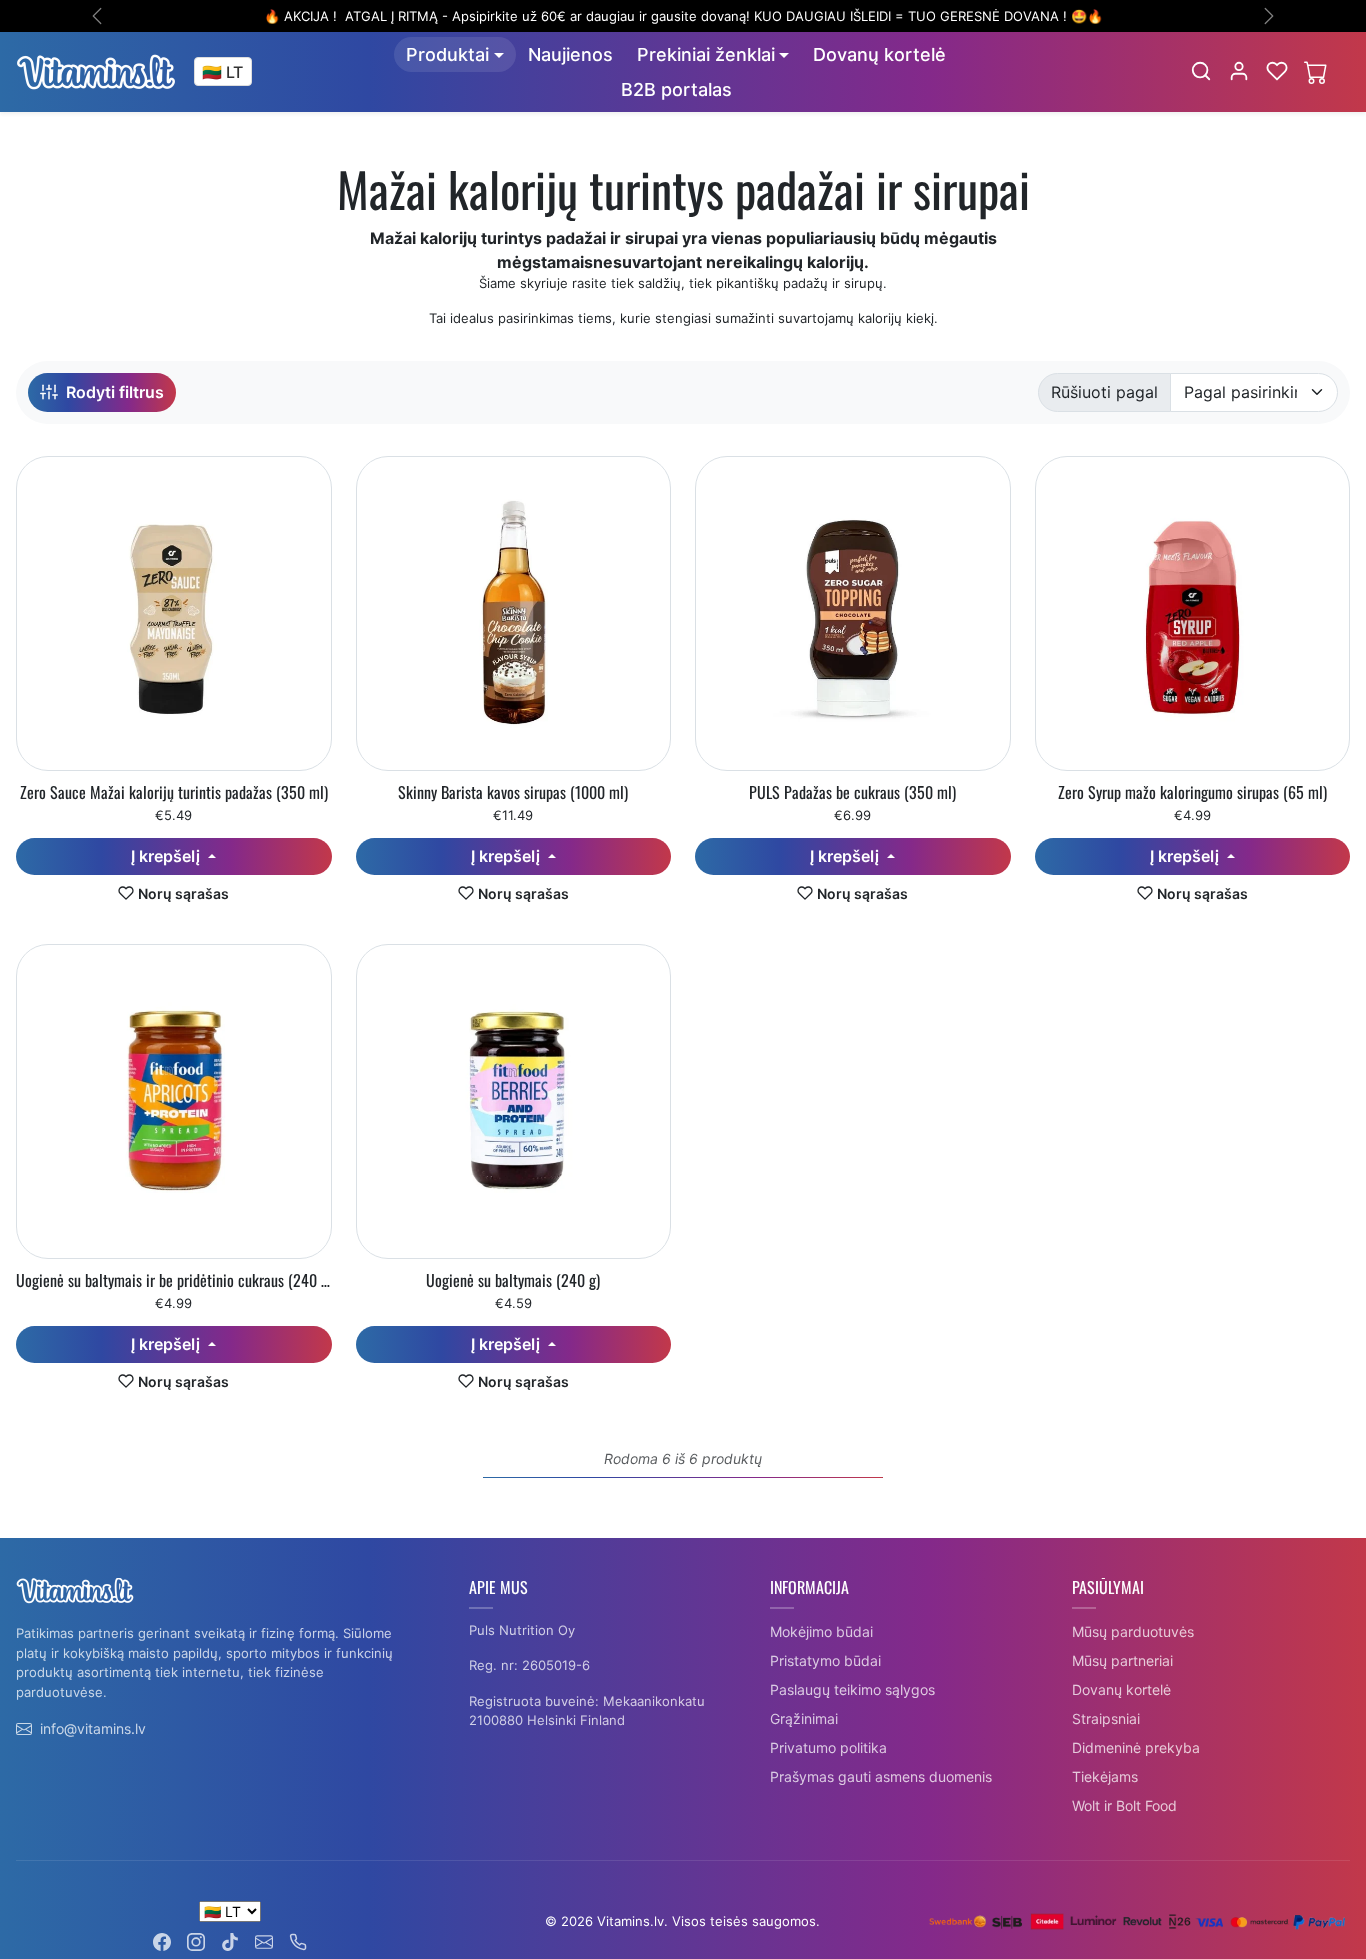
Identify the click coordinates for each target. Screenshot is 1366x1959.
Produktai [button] (447, 54)
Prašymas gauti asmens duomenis (881, 1776)
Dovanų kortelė (879, 54)
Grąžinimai (804, 1718)
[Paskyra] (1239, 71)
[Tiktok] (230, 1940)
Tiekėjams (1105, 1776)
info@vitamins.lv (93, 1728)
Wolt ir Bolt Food (1124, 1805)
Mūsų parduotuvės (1133, 1631)
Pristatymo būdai (825, 1660)
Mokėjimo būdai (821, 1631)
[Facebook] (162, 1940)
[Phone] (298, 1940)
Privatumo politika (828, 1747)
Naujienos (570, 54)
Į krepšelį (167, 856)
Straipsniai (1106, 1718)
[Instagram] (196, 1940)
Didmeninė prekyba (1136, 1747)
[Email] (264, 1940)
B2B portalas (676, 89)
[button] (1201, 71)
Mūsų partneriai (1122, 1660)
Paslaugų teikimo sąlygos (852, 1689)
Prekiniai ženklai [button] (706, 54)
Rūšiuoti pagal (1104, 392)
